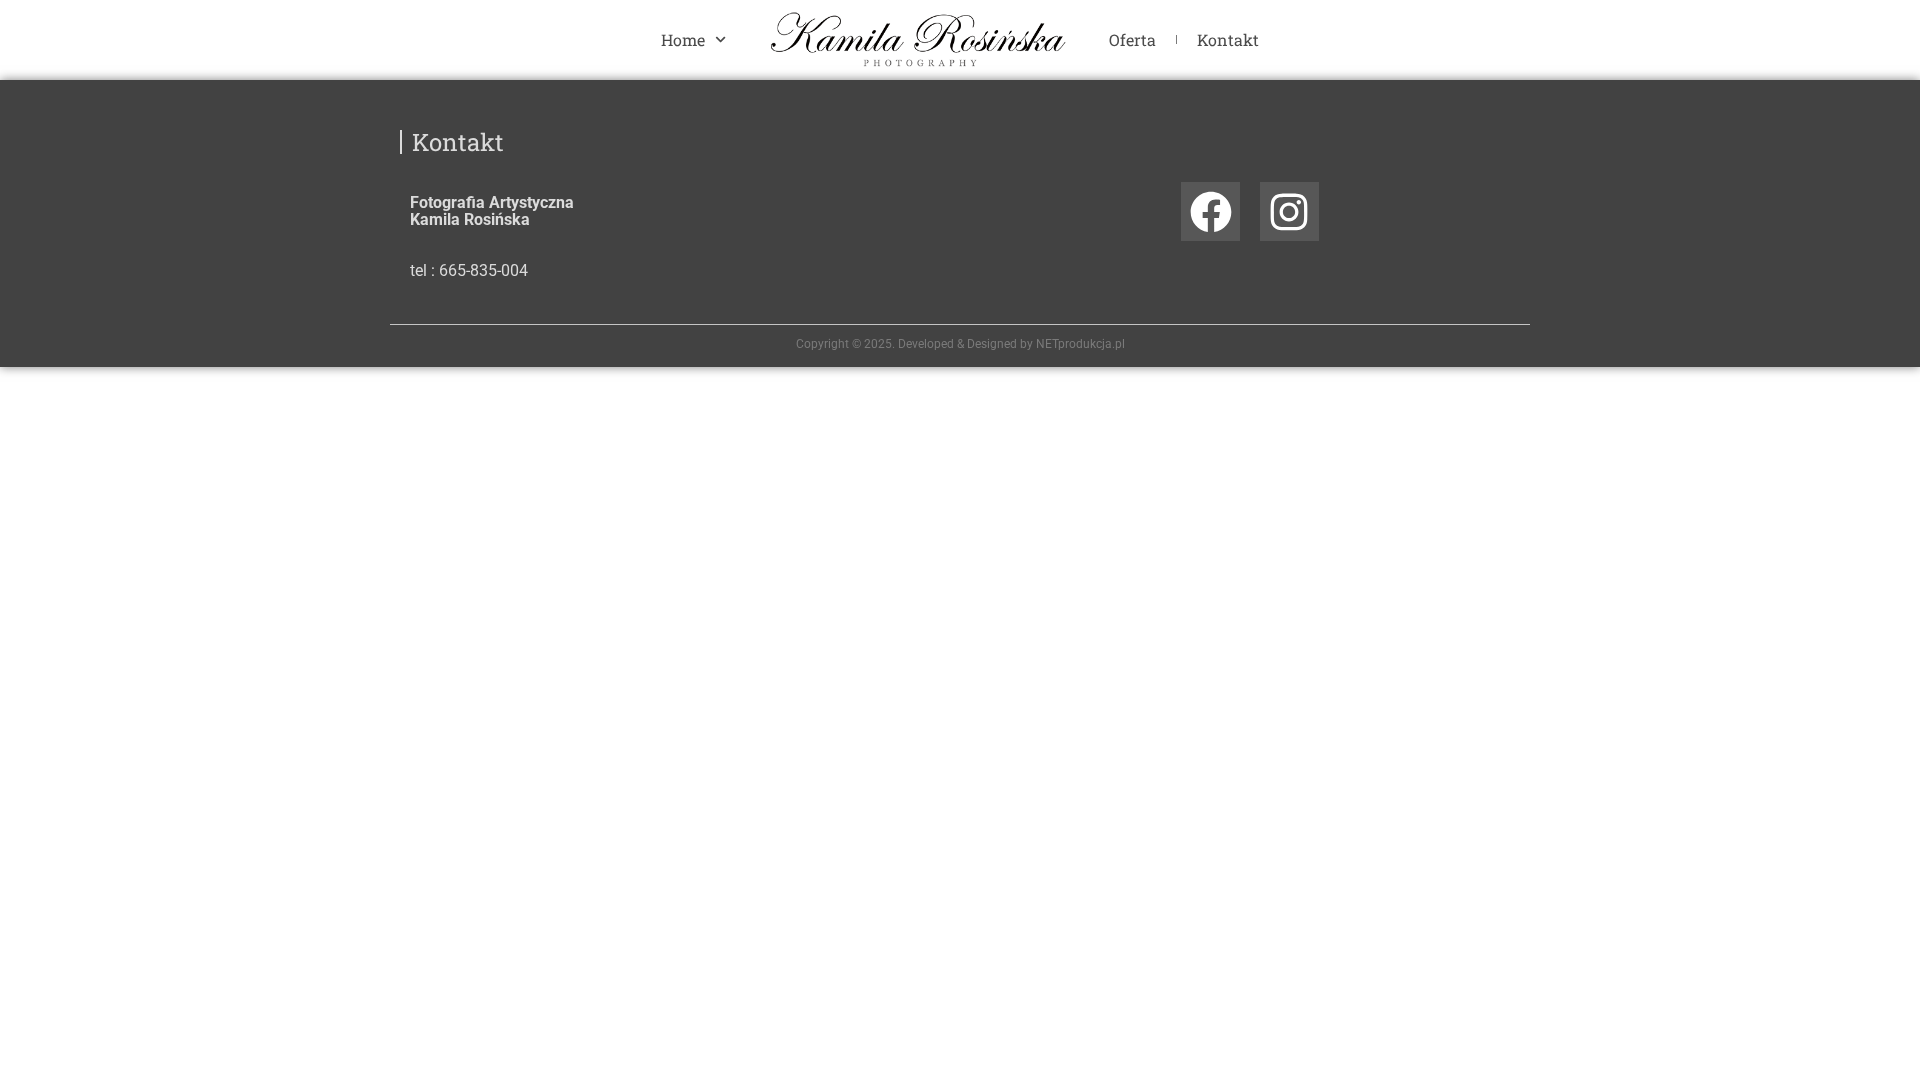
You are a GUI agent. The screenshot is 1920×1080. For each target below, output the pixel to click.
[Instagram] (1289, 211)
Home (683, 39)
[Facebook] (1210, 211)
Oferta (1132, 39)
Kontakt (1228, 39)
